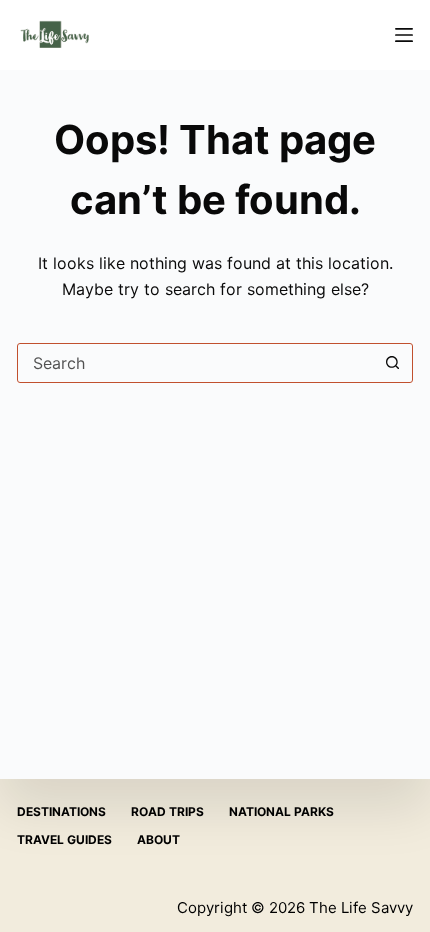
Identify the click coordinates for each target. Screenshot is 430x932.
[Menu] (404, 35)
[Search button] (393, 363)
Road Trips (167, 811)
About (158, 839)
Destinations (61, 811)
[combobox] (196, 363)
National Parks (281, 811)
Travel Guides (64, 839)
